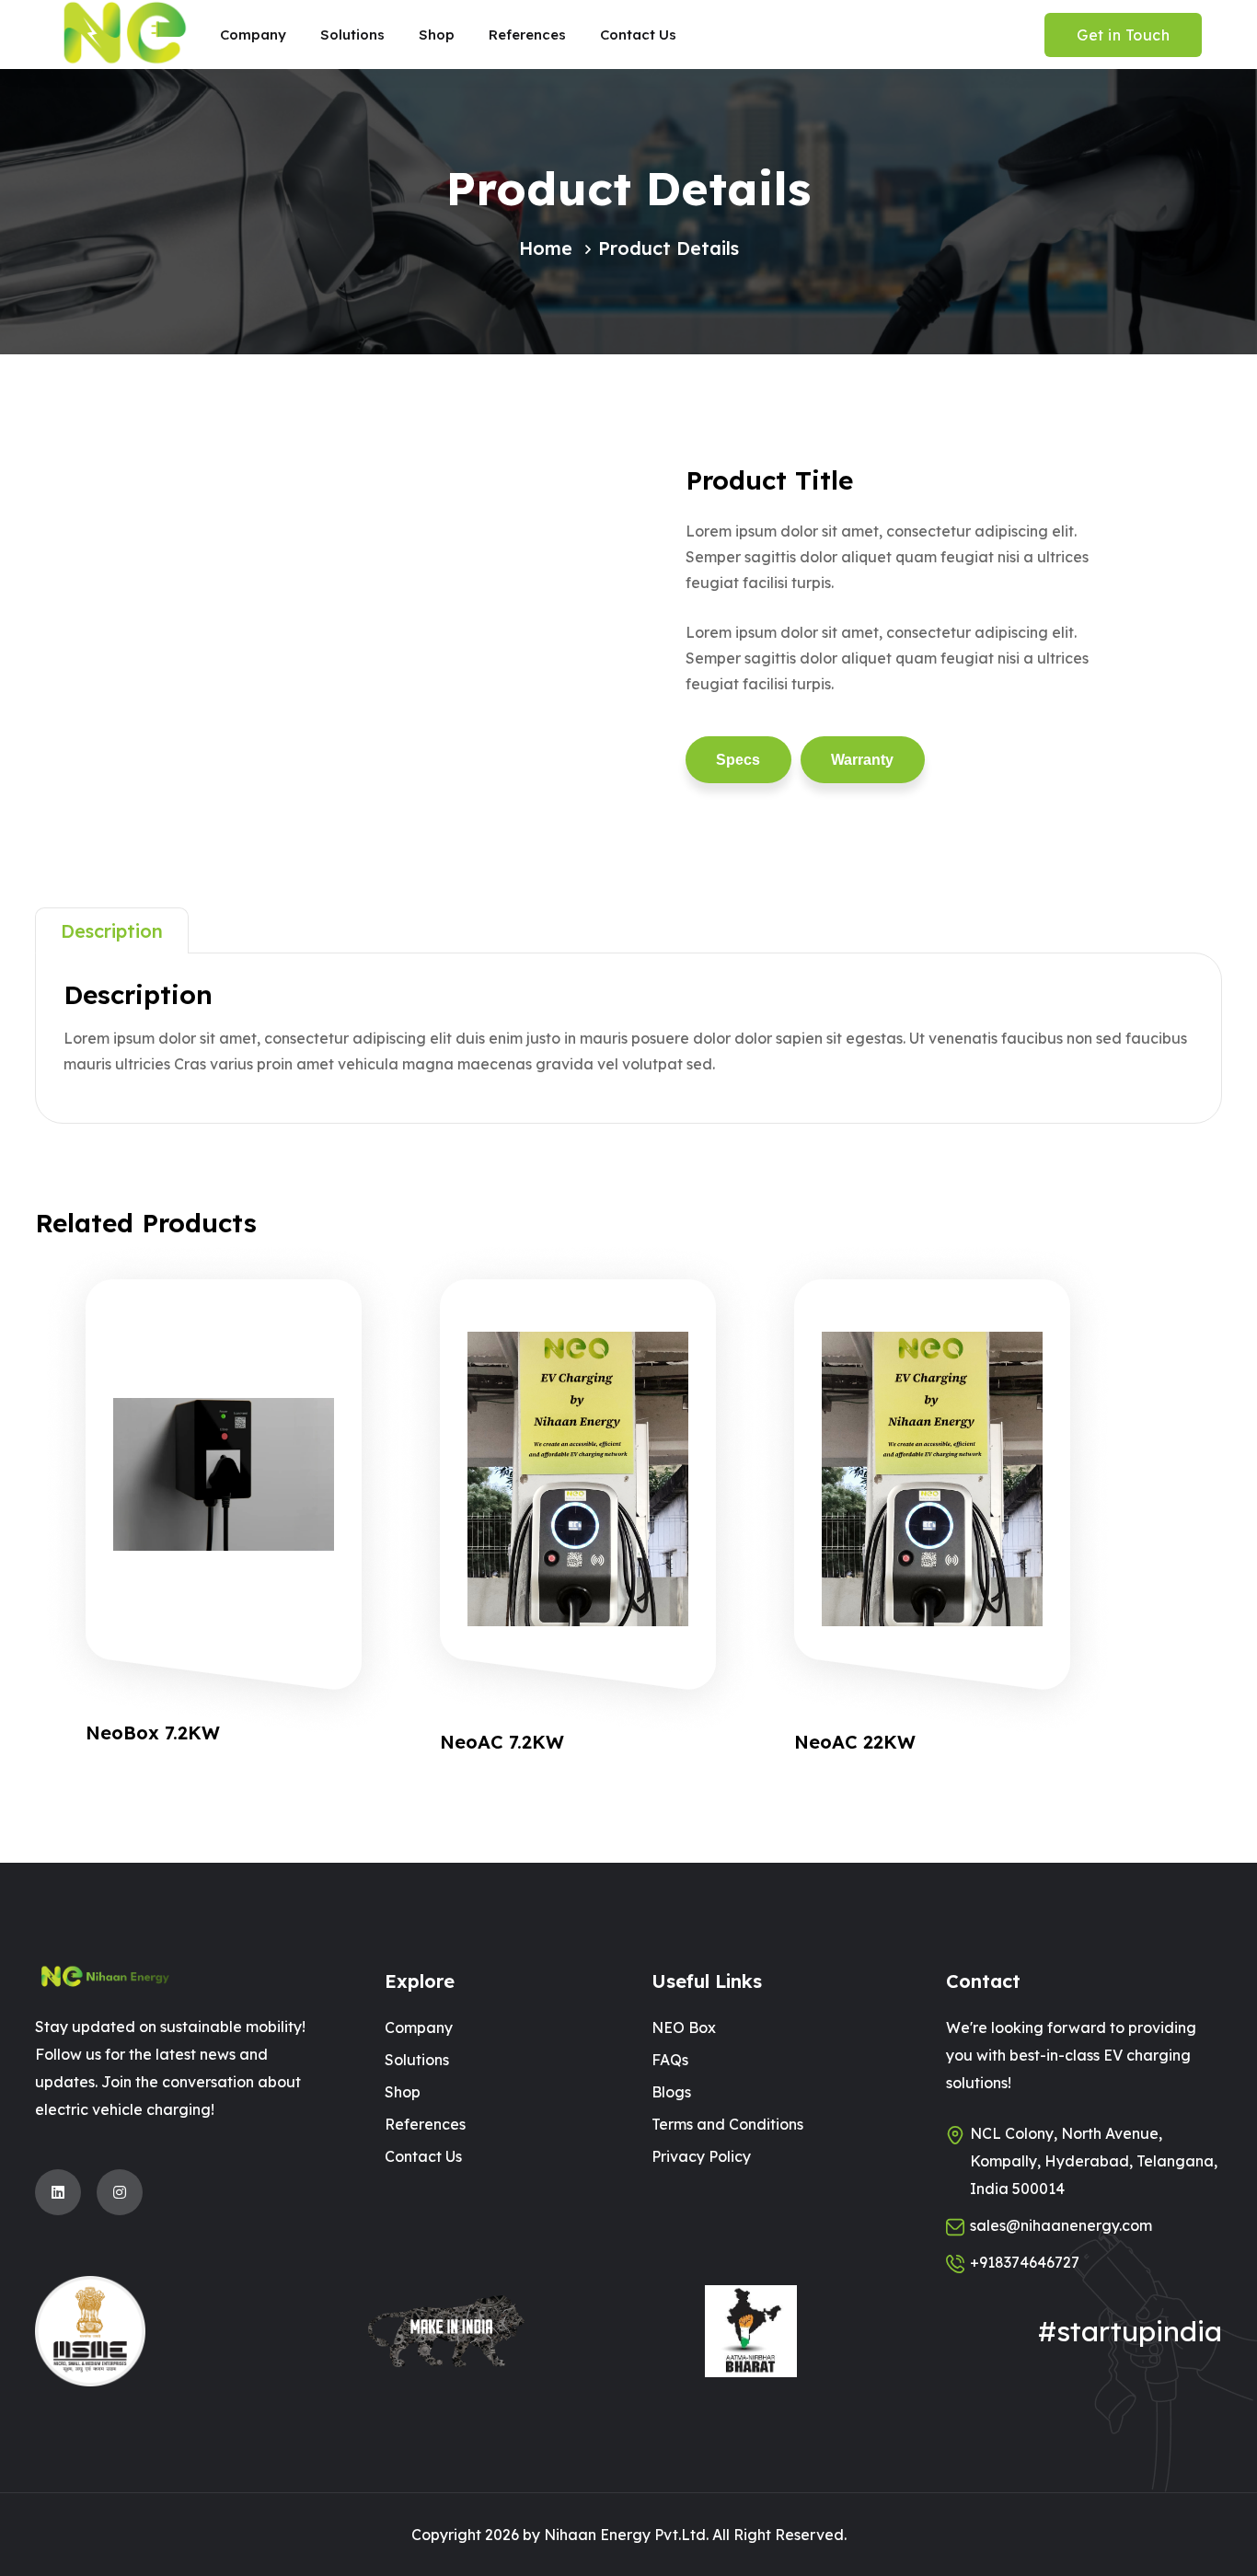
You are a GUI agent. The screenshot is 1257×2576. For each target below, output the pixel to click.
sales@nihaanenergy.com (1061, 2225)
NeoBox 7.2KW (153, 1733)
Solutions (417, 2060)
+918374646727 (1025, 2262)
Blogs (671, 2092)
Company (419, 2027)
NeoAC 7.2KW (502, 1742)
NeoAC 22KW (855, 1742)
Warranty (862, 760)
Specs (738, 760)
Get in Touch (1123, 35)
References (425, 2124)
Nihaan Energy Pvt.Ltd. (626, 2535)
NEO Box (684, 2027)
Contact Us (423, 2156)
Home (546, 248)
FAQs (670, 2060)
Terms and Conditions (727, 2124)
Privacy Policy (701, 2156)
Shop (403, 2092)
